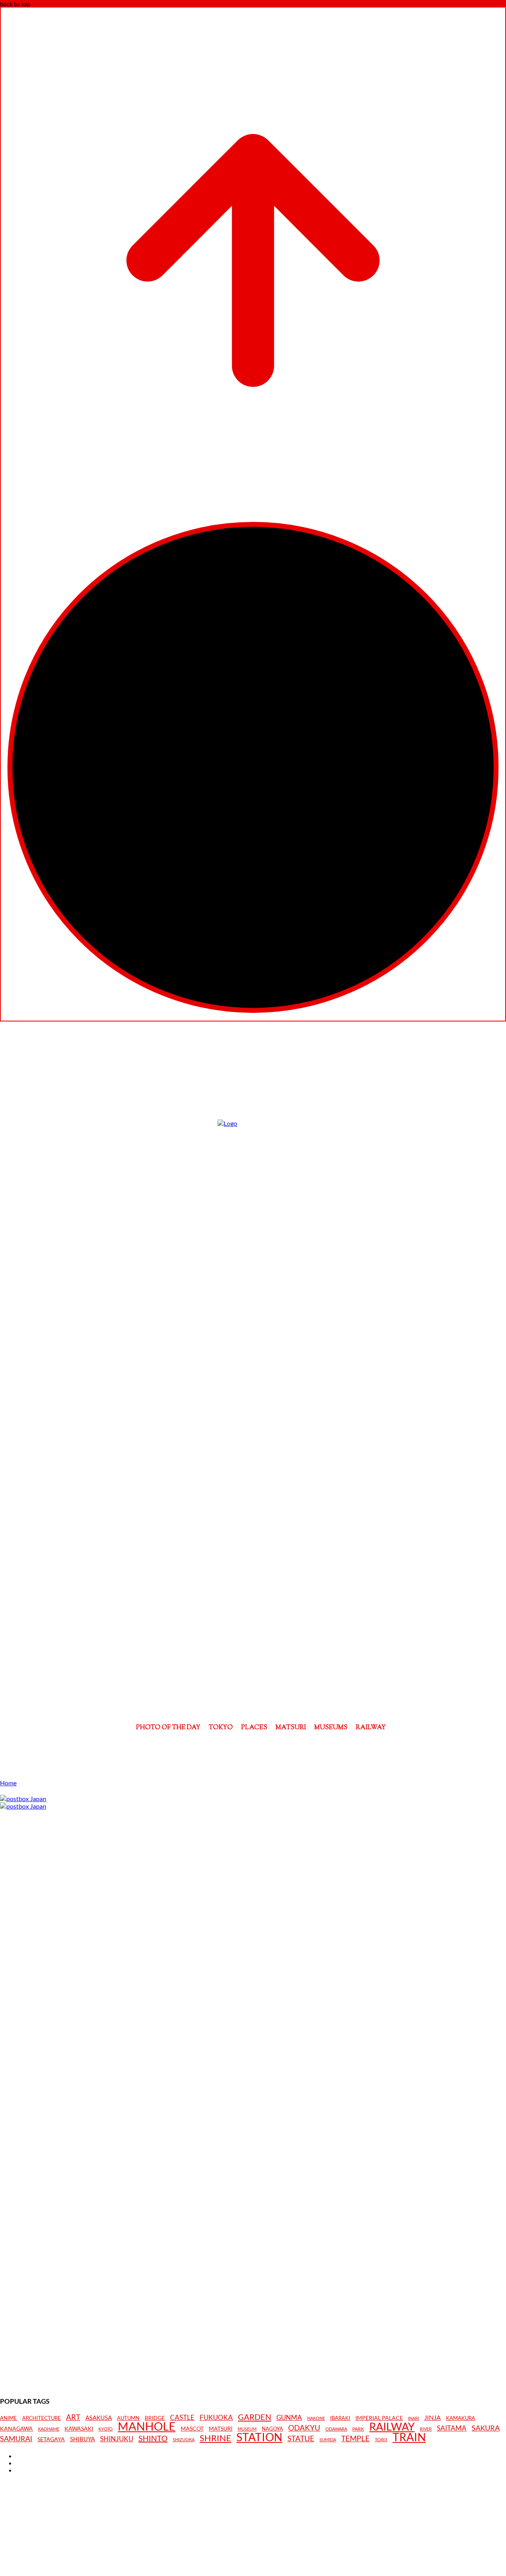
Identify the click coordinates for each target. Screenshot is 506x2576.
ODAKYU (304, 2428)
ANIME (8, 2418)
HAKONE (316, 2418)
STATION (259, 2437)
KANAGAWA (16, 2429)
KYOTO (106, 2429)
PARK (358, 2429)
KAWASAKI (79, 2428)
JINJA (432, 2418)
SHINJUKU (117, 2439)
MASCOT (192, 2429)
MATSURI (221, 2429)
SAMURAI (16, 2439)
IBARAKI (340, 2418)
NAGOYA (272, 2429)
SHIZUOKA (184, 2439)
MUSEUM (247, 2429)
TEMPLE (355, 2438)
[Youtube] (275, 1748)
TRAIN (409, 2437)
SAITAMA (452, 2428)
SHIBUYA (82, 2439)
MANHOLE (147, 2426)
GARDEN (255, 2417)
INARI (413, 2418)
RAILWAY (392, 2427)
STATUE (301, 2438)
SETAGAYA (51, 2439)
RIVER (426, 2429)
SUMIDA (328, 2439)
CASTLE (182, 2418)
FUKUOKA (216, 2418)
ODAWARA (336, 2429)
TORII (381, 2440)
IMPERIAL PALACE (379, 2418)
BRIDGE (155, 2418)
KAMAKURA (461, 2418)
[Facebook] (231, 1748)
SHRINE (215, 2438)
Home (8, 1783)
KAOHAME (49, 2429)
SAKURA (486, 2428)
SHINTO (153, 2438)
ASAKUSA (99, 2418)
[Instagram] (253, 1748)
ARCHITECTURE (42, 2418)
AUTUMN (128, 2418)
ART (73, 2417)
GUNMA (289, 2418)
